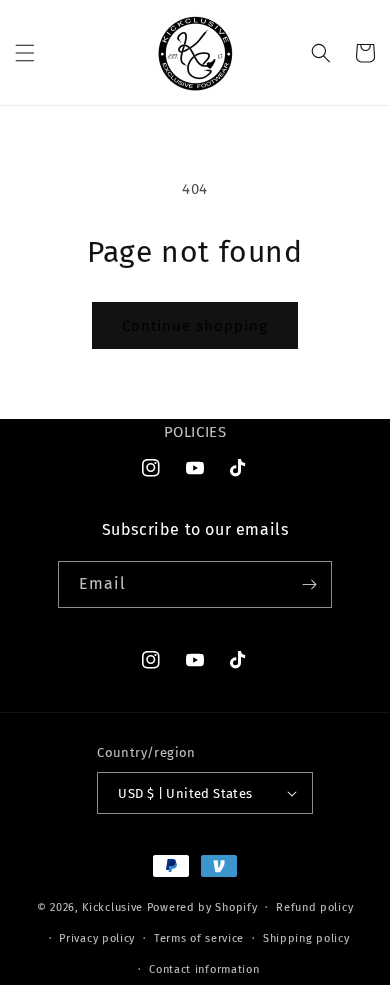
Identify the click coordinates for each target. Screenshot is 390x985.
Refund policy (314, 907)
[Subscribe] (309, 584)
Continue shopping (195, 326)
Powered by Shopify (202, 907)
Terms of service (199, 938)
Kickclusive (114, 907)
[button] (25, 53)
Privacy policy (97, 938)
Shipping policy (306, 938)
